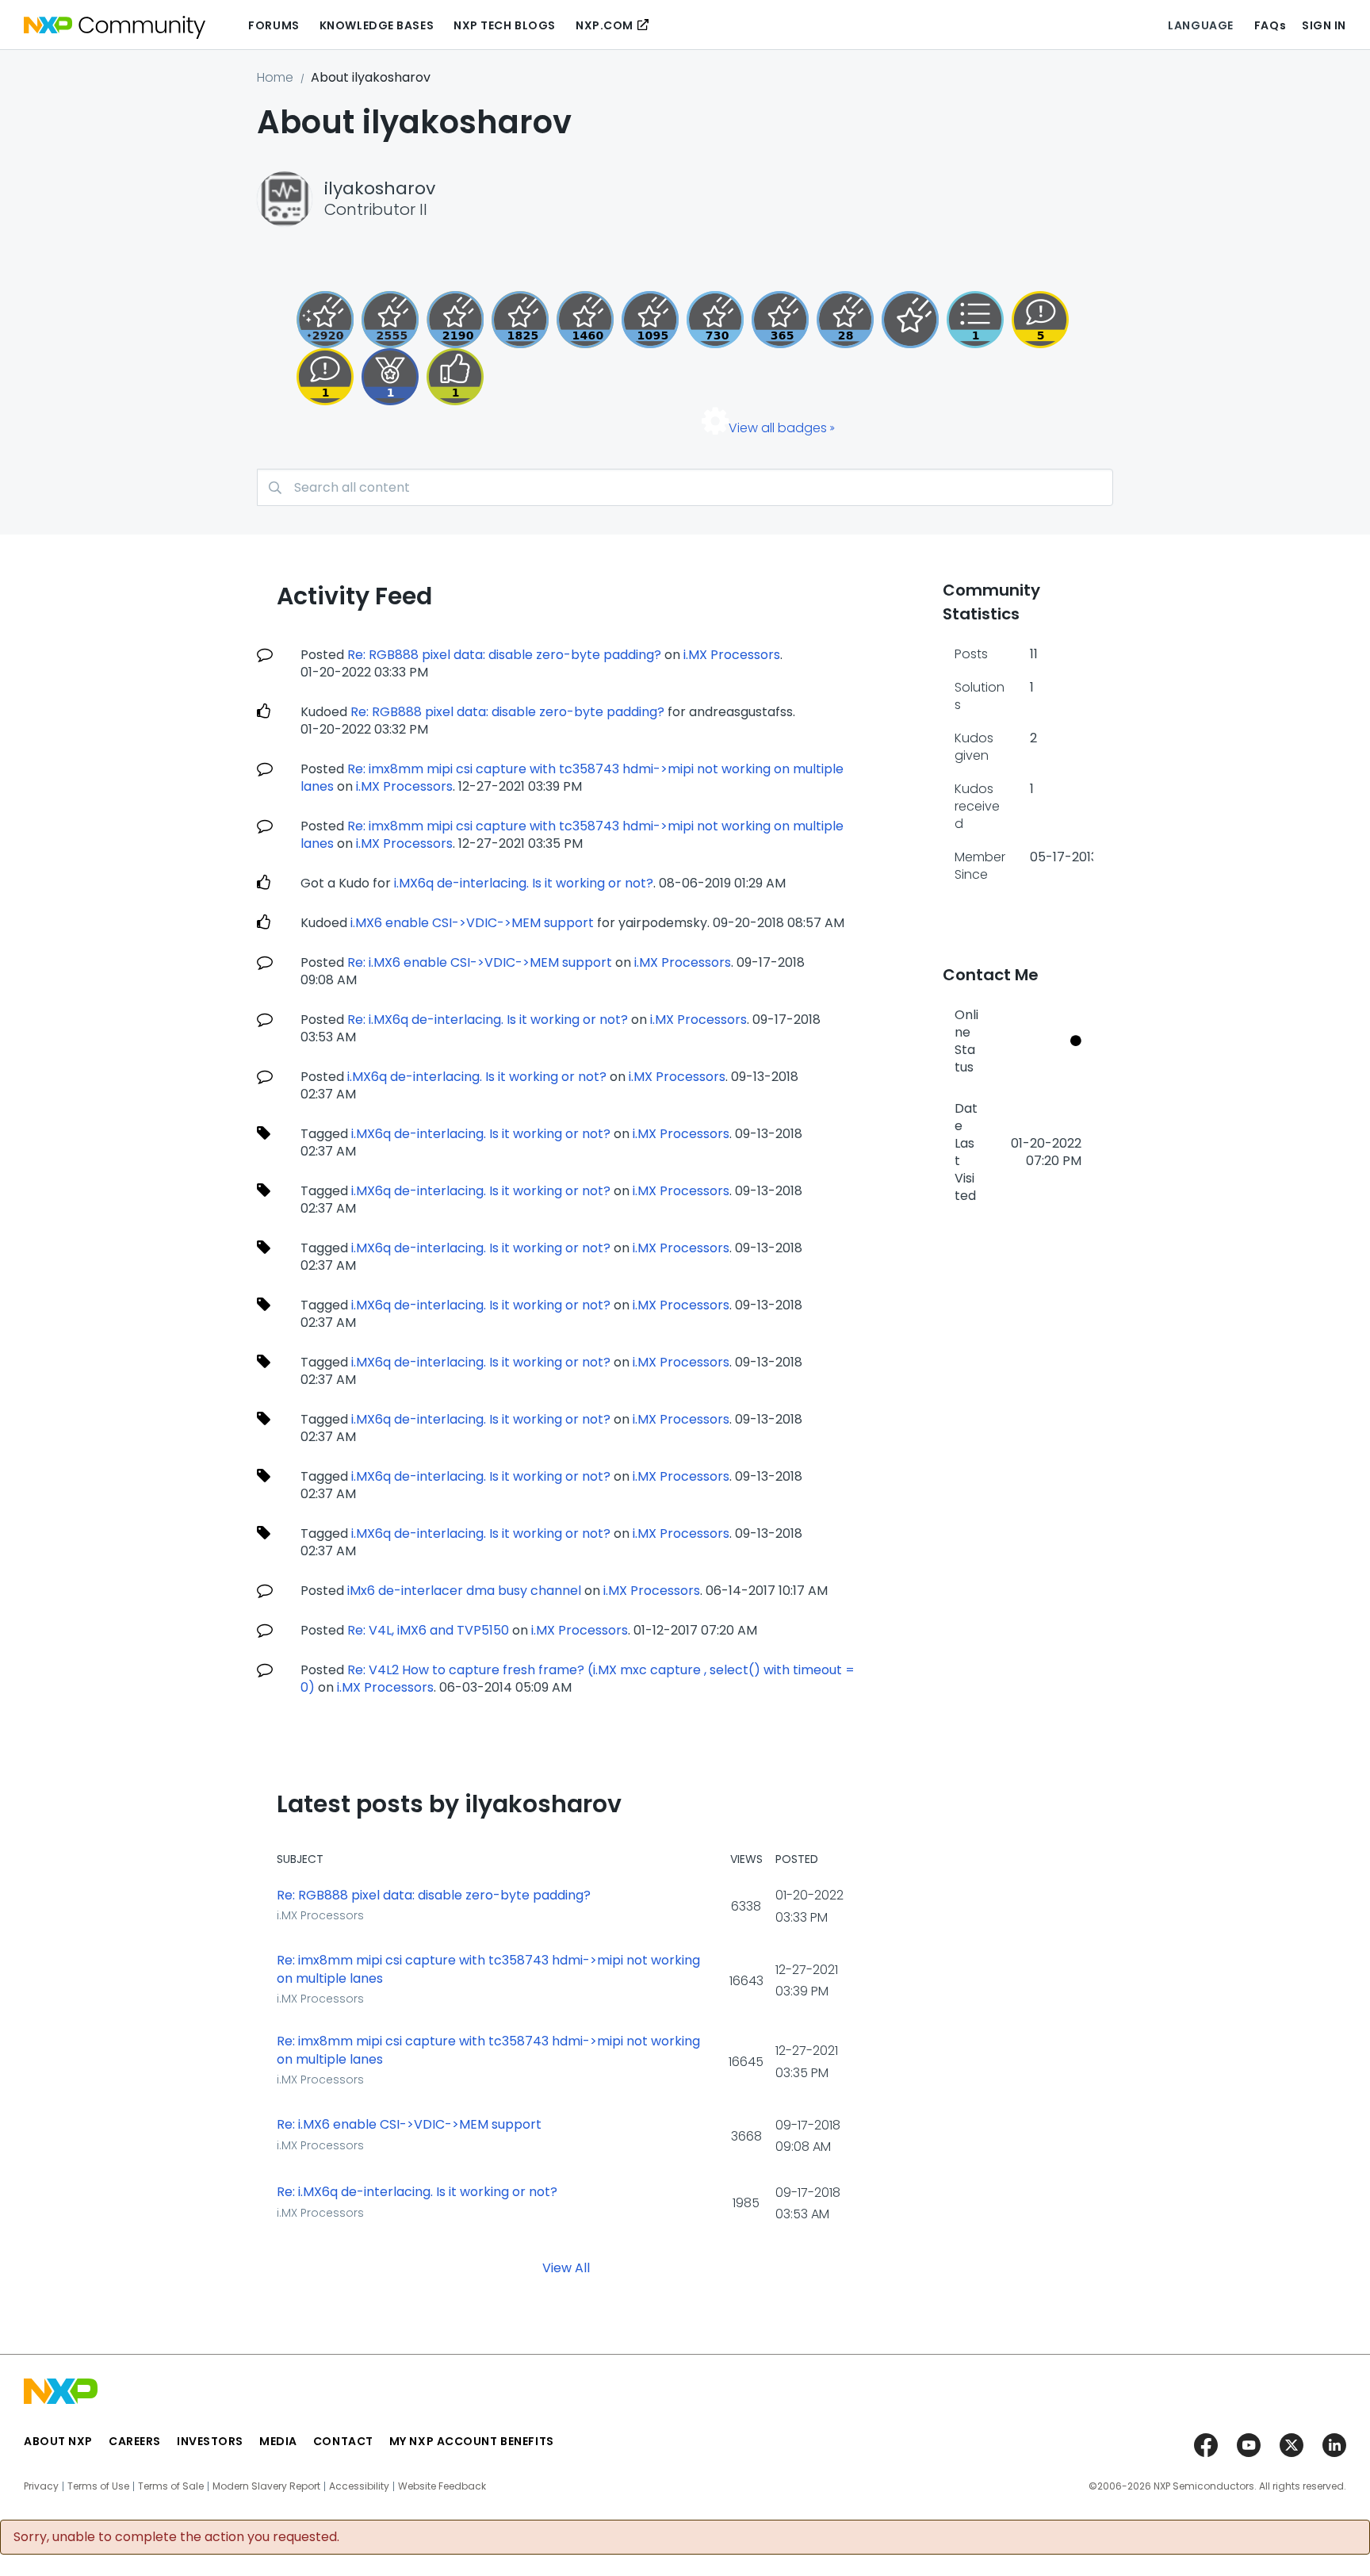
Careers (135, 2441)
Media (278, 2441)
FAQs (1270, 25)
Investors (210, 2441)
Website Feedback (442, 2486)
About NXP (58, 2441)
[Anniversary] (780, 320)
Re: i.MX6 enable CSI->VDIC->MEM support (480, 962)
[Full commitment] (715, 320)
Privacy (41, 2486)
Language (1200, 25)
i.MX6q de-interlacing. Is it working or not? (524, 883)
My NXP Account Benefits (472, 2441)
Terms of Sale (171, 2486)
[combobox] (685, 487)
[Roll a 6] (455, 320)
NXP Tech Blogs (505, 25)
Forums (274, 25)
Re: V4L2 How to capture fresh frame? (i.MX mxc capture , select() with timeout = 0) (578, 1679)
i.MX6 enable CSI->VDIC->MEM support (472, 923)
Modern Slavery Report (266, 2486)
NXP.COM (605, 25)
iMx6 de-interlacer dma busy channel (464, 1591)
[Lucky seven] (390, 320)
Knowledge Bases (377, 25)
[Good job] (390, 377)
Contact (343, 2441)
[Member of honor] (325, 320)
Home (275, 77)
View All (566, 2268)
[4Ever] (585, 320)
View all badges (778, 428)
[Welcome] (910, 320)
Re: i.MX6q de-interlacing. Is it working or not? (488, 1020)
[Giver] (455, 377)
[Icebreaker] (325, 377)
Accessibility (359, 2486)
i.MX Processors (732, 655)
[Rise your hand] (975, 320)
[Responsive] (1040, 320)
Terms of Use (98, 2486)
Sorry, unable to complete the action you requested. (176, 2537)
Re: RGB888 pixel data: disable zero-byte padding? (504, 655)
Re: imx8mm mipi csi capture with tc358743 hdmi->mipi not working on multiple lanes (488, 1970)
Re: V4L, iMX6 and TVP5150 (428, 1630)
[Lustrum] (520, 320)
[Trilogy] (650, 320)
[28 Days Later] (845, 320)
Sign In (1324, 25)
